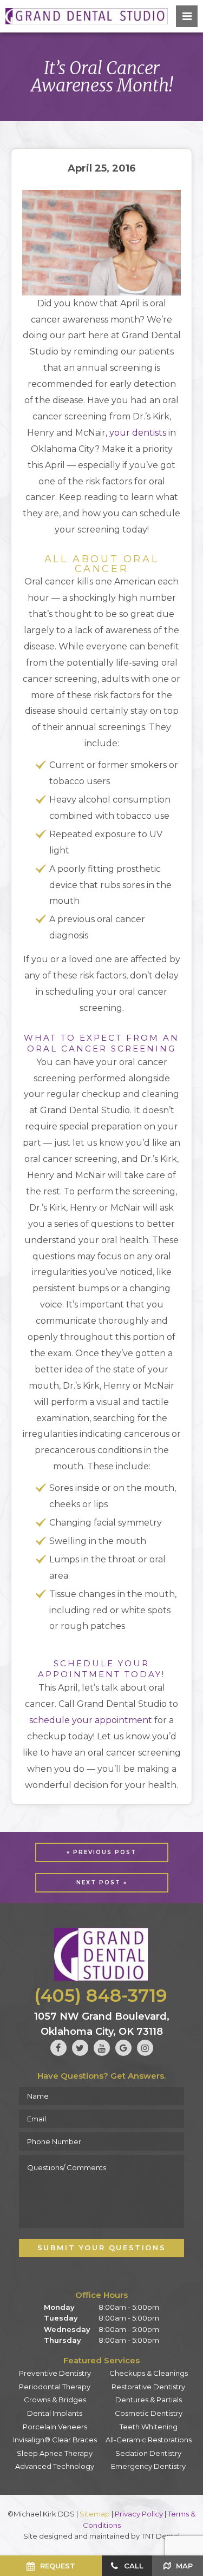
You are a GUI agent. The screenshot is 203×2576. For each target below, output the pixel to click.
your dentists (138, 433)
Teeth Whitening (149, 2427)
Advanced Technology (55, 2466)
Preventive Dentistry (55, 2373)
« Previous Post (101, 1852)
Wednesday (67, 2329)
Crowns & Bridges (55, 2400)
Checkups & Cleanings (149, 2373)
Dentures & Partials (149, 2400)
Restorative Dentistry (148, 2387)
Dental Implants (55, 2413)
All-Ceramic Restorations (149, 2440)
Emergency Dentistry (148, 2466)
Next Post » (102, 1882)
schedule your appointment (91, 1720)
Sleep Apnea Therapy (55, 2453)
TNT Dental (161, 2536)
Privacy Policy (139, 2514)
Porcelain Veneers (55, 2427)
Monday (59, 2307)
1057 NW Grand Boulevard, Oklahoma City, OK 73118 (102, 2024)
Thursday (63, 2340)
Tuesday (61, 2318)
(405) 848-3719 (101, 1995)
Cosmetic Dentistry (149, 2413)
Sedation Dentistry (148, 2453)
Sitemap (95, 2514)
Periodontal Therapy (55, 2387)
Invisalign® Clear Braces (55, 2440)
